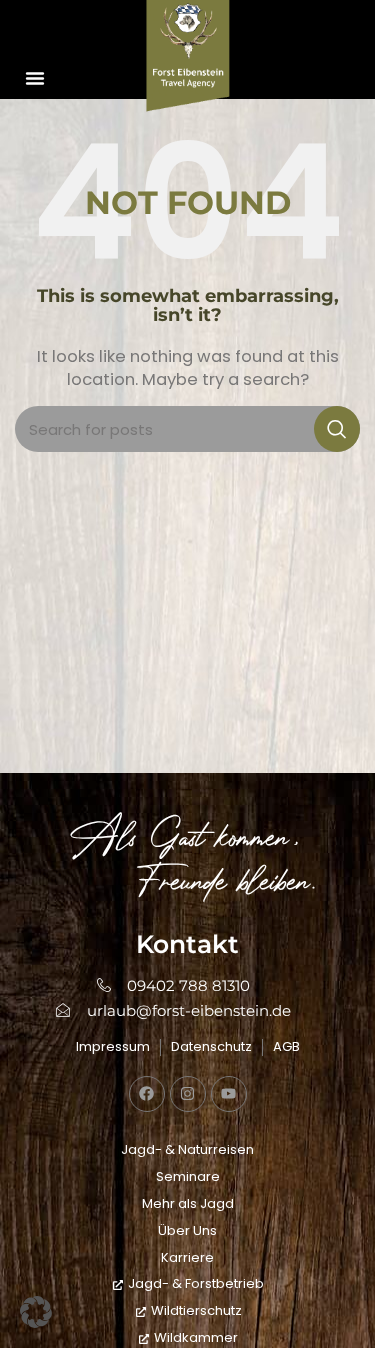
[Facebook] (147, 1094)
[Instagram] (188, 1094)
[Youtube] (229, 1094)
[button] (35, 78)
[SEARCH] (337, 429)
